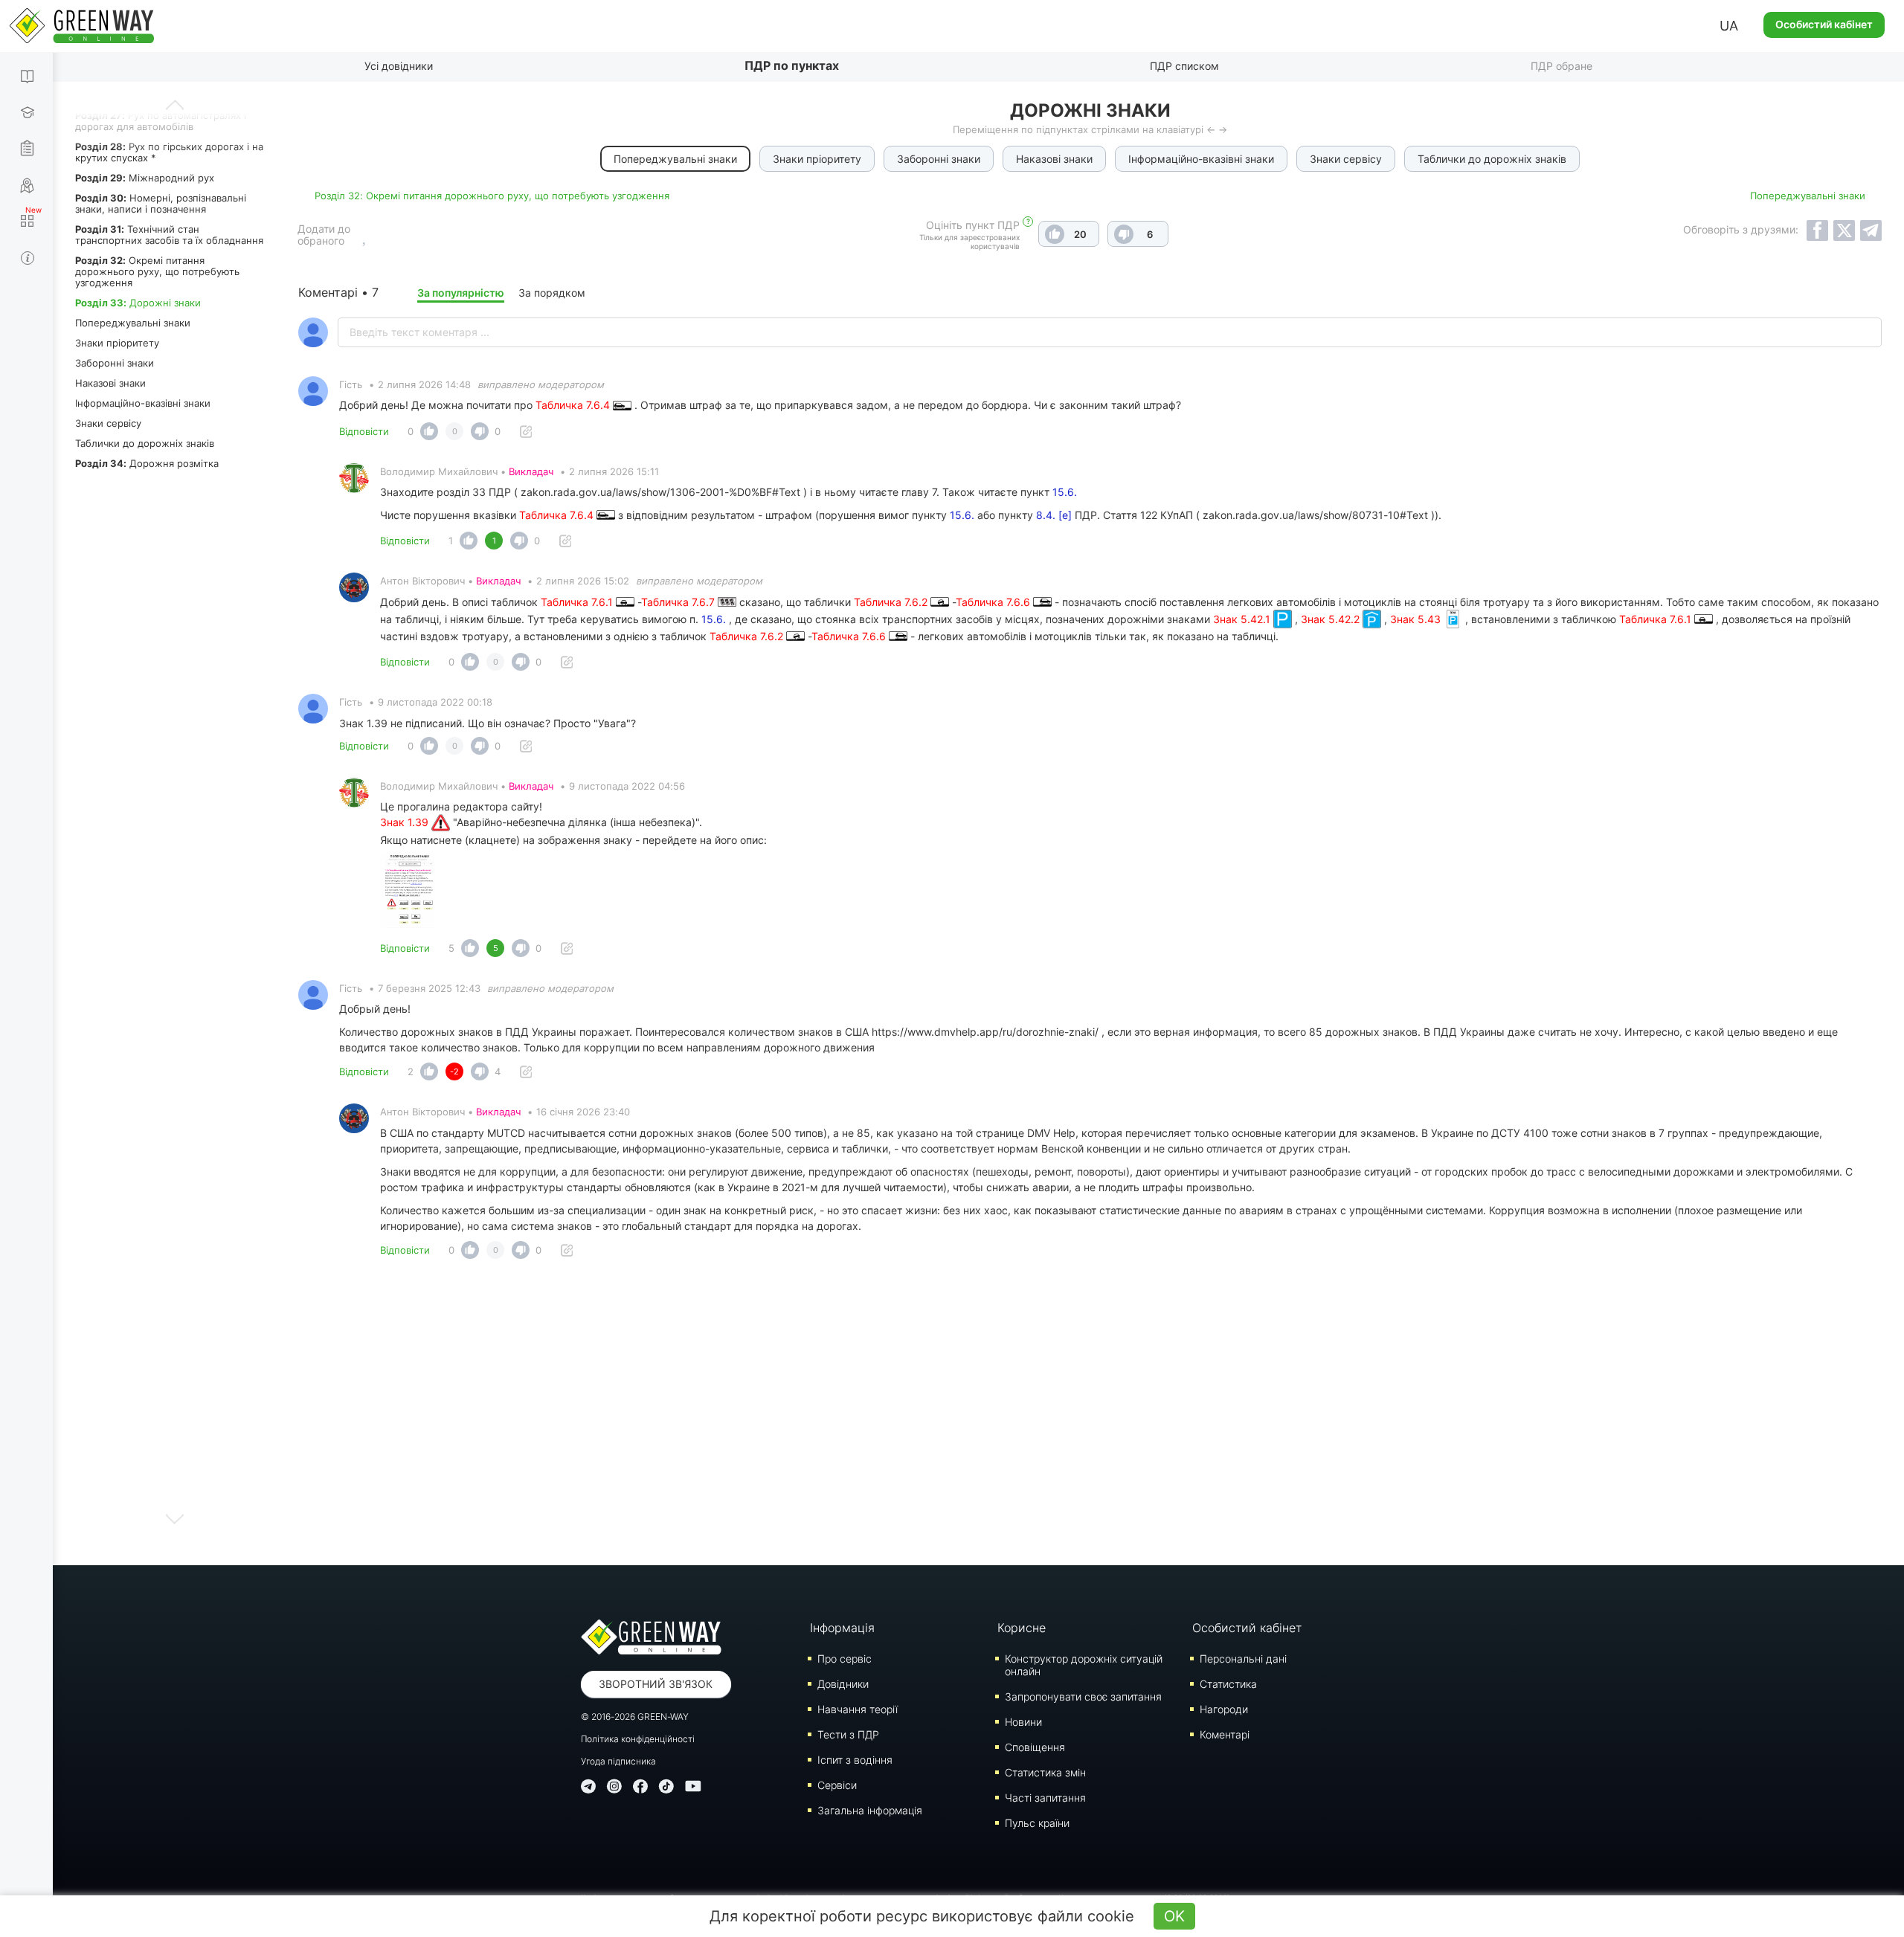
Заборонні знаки (115, 363)
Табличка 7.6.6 (994, 602)
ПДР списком (1184, 66)
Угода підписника (618, 1761)
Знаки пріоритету (117, 343)
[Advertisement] (1090, 1417)
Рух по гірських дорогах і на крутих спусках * (169, 152)
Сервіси (837, 1785)
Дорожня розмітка (147, 463)
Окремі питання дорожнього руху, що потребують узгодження (157, 271)
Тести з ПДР (848, 1734)
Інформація (842, 1628)
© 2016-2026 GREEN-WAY (635, 1717)
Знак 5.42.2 (1332, 619)
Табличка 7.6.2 (892, 602)
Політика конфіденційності (638, 1739)
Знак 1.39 (406, 822)
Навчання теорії (858, 1709)
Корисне (1022, 1628)
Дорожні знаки (138, 303)
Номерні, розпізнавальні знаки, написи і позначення (161, 203)
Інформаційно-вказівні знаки (143, 403)
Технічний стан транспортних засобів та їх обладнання (169, 235)
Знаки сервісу (108, 423)
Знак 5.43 (1417, 619)
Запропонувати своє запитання (1083, 1696)
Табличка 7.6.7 (679, 602)
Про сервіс (845, 1659)
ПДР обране (1562, 66)
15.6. (1065, 492)
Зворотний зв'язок (656, 1684)
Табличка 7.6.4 (574, 405)
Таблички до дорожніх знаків (145, 443)
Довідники (843, 1684)
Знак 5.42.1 (1243, 619)
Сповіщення (1035, 1747)
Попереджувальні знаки (133, 323)
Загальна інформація (870, 1810)
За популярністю (461, 293)
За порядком (552, 293)
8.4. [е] (1054, 515)
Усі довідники (399, 66)
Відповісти (364, 431)
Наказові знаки (110, 383)
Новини (1023, 1722)
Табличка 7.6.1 (578, 602)
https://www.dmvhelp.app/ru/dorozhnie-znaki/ (985, 1032)
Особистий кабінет (1824, 24)
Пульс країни (1037, 1823)
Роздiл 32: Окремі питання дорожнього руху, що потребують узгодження (492, 196)
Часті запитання (1045, 1798)
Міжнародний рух (145, 178)
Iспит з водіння (855, 1760)
